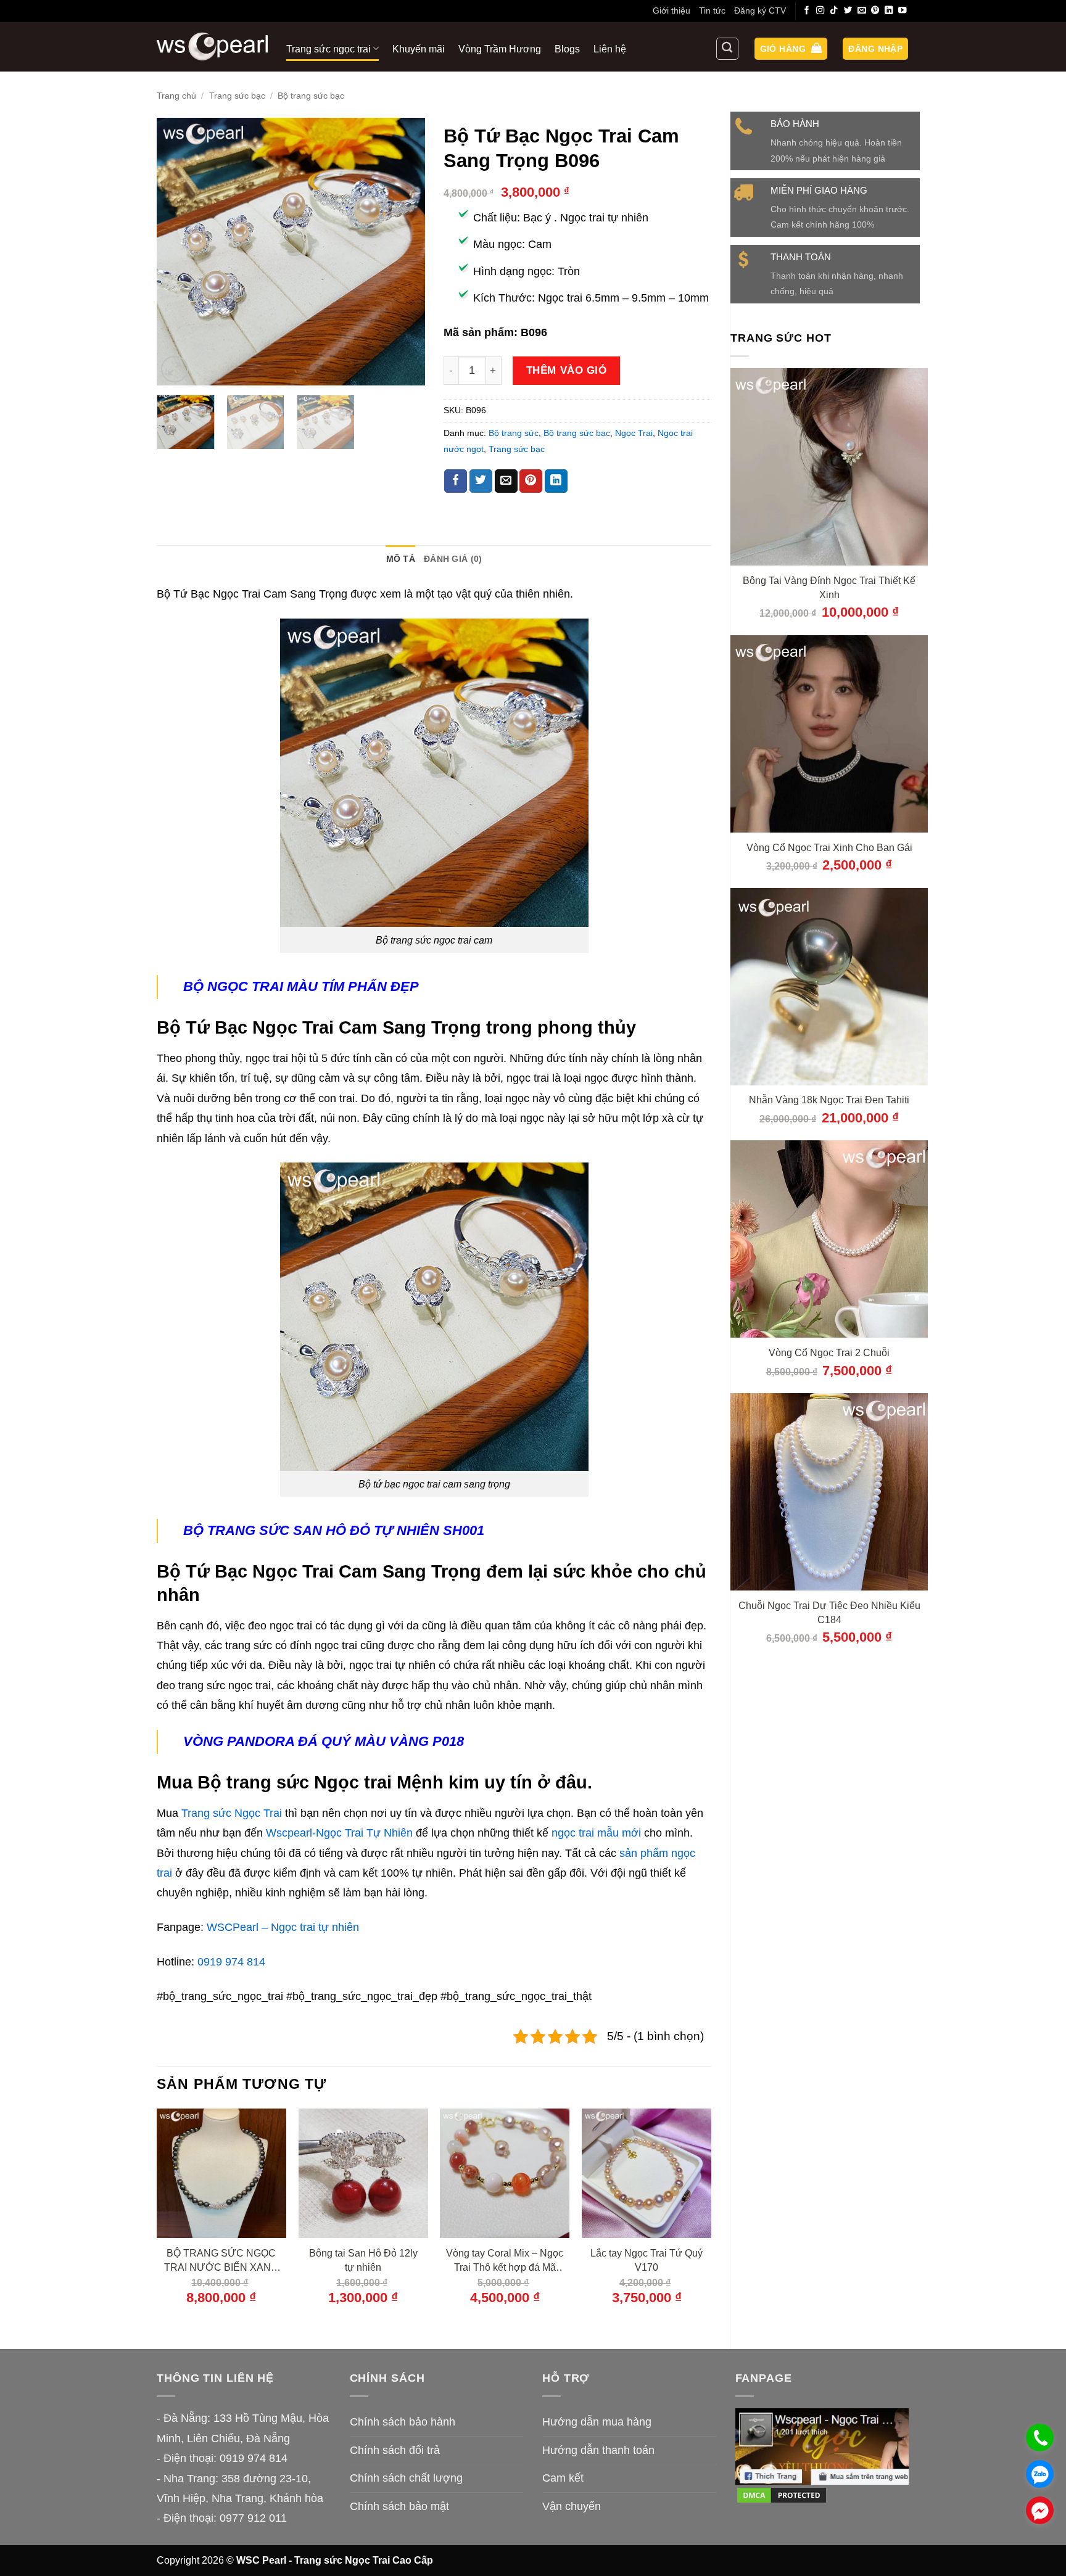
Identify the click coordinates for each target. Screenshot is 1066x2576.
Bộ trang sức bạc (311, 96)
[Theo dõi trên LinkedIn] (889, 11)
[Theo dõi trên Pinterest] (875, 11)
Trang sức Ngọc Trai (232, 1813)
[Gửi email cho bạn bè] (506, 481)
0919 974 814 (231, 1962)
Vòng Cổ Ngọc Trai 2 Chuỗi (829, 1352)
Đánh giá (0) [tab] (453, 559)
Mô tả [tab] (401, 559)
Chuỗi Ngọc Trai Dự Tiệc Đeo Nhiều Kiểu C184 (829, 1612)
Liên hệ (610, 49)
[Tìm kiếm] (727, 49)
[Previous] (178, 252)
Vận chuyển (572, 2506)
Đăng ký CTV (760, 10)
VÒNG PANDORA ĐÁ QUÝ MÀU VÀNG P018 (324, 1741)
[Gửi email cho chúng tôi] (862, 11)
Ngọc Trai (634, 433)
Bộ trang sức (514, 433)
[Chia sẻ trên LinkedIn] (556, 481)
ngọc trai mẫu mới (596, 1833)
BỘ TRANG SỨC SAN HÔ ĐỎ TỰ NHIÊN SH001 (334, 1530)
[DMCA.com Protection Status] (782, 2495)
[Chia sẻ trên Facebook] (456, 481)
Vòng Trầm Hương (500, 49)
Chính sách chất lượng (406, 2478)
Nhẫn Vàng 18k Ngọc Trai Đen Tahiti (829, 1100)
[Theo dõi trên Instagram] (820, 11)
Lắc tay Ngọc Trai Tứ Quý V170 (647, 2260)
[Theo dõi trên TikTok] (834, 11)
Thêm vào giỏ (566, 370)
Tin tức (712, 10)
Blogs (567, 49)
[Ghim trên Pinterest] (531, 481)
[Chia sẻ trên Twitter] (481, 481)
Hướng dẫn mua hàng (597, 2422)
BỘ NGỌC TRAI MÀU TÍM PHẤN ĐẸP (301, 986)
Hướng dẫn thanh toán (598, 2450)
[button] (791, 49)
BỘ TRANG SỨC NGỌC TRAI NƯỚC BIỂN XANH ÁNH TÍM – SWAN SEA (221, 2261)
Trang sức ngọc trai (328, 49)
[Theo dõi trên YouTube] (903, 11)
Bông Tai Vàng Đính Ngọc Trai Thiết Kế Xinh (829, 587)
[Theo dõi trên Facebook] (807, 11)
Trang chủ (176, 96)
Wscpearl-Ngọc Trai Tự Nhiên (339, 1833)
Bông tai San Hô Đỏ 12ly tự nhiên (363, 2260)
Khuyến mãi (419, 49)
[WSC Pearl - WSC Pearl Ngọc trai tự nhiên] (212, 47)
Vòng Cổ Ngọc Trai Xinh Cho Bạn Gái (829, 847)
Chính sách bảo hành (403, 2422)
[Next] (404, 252)
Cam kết (563, 2478)
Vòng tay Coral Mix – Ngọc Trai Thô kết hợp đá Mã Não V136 (505, 2261)
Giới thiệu (671, 10)
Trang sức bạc (237, 96)
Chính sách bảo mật (399, 2506)
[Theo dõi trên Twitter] (848, 11)
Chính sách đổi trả (395, 2450)
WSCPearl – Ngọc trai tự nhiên (283, 1927)
